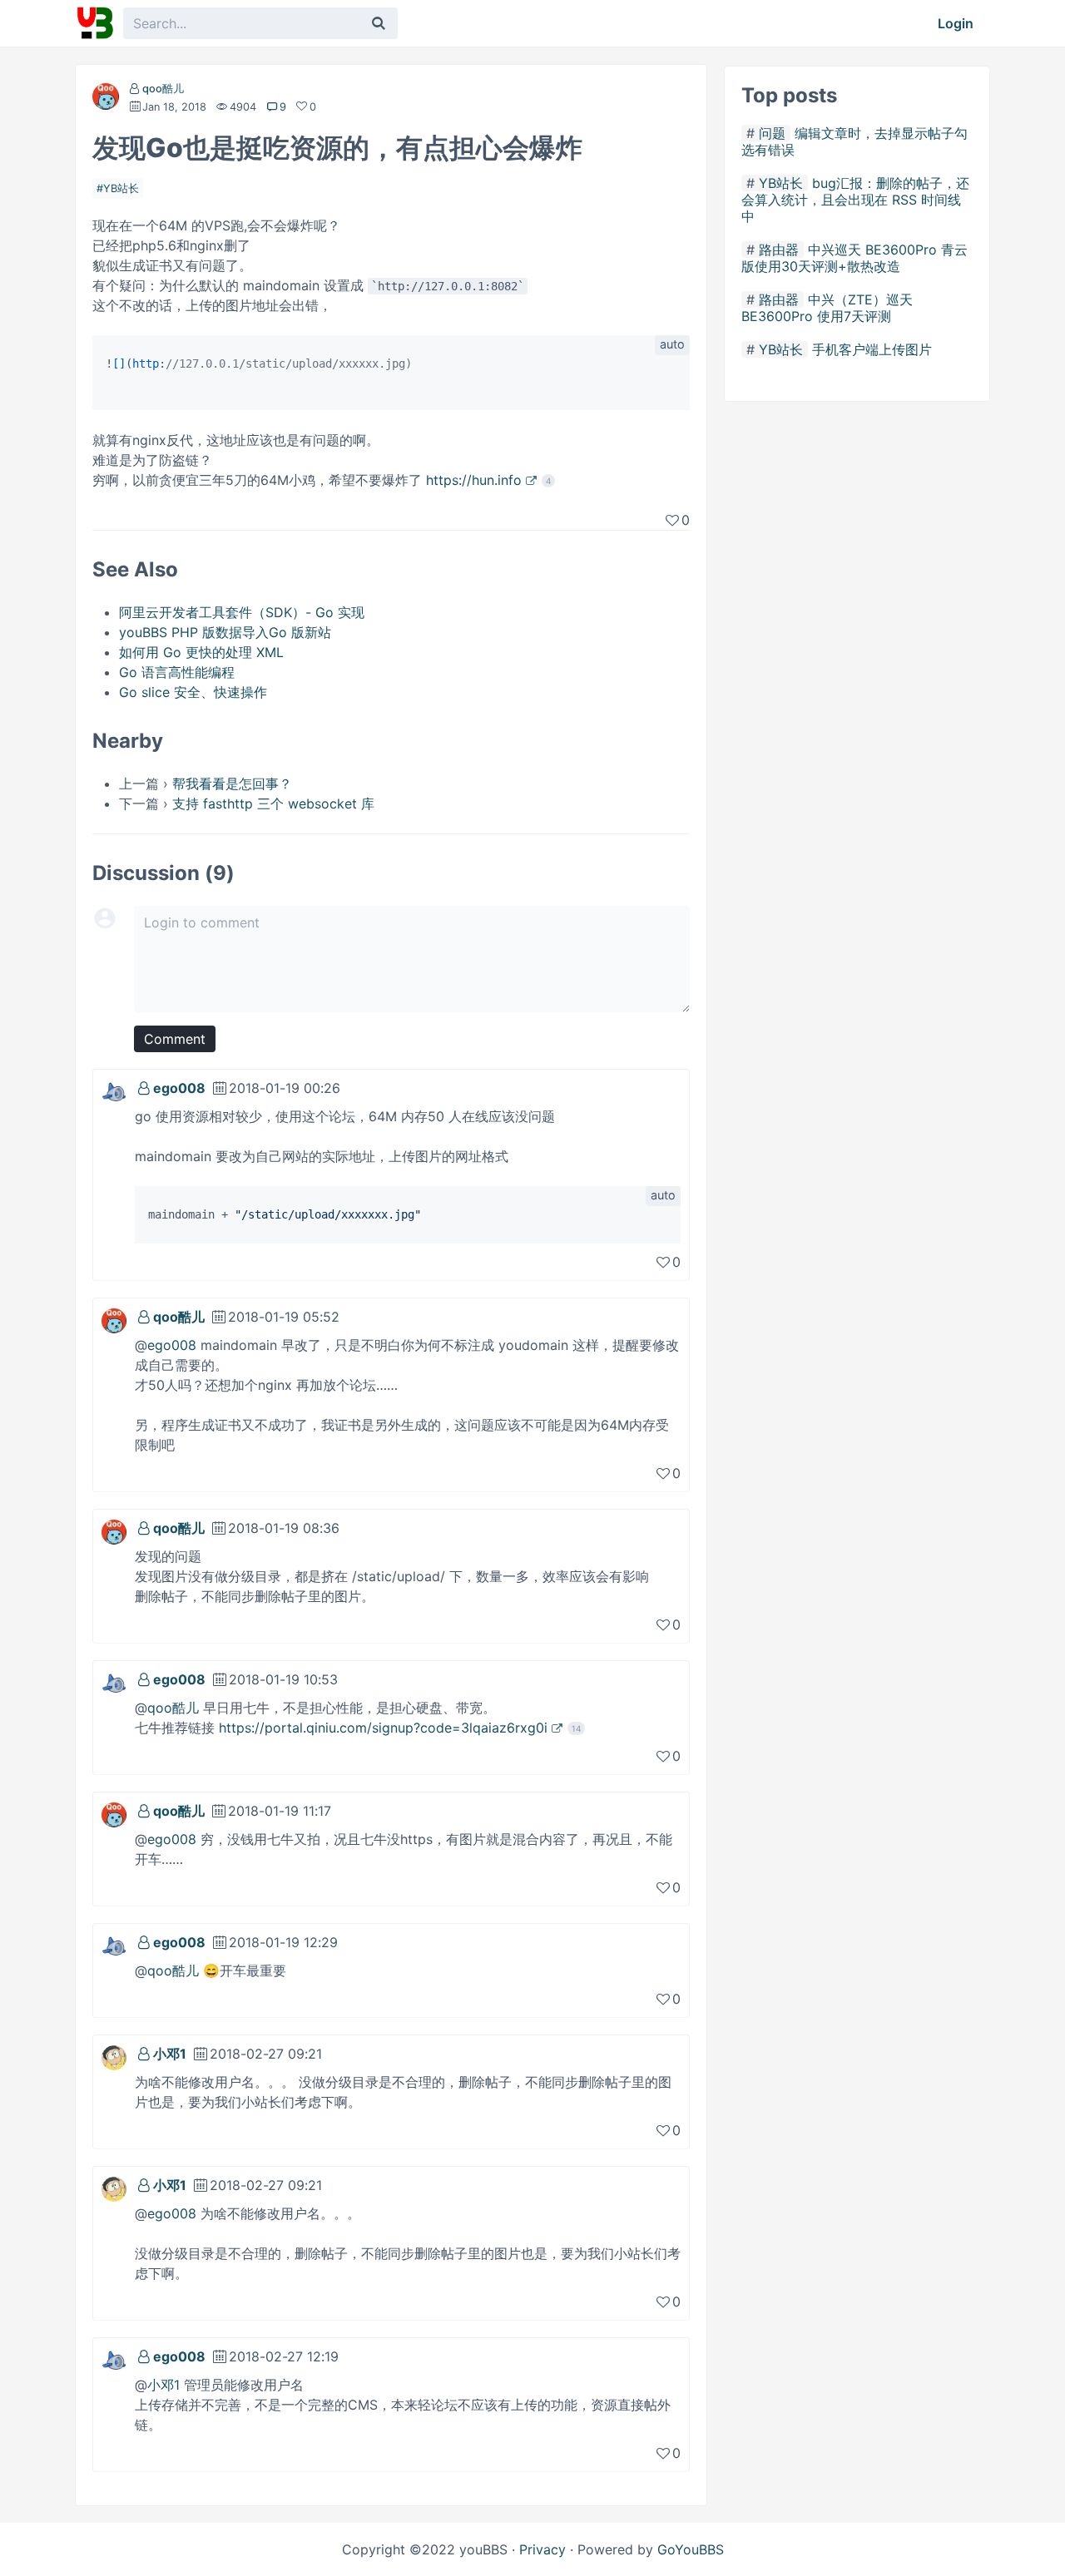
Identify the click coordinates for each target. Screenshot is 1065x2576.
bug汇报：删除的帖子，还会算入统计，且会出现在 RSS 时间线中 (855, 200)
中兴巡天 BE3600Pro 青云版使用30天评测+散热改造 (854, 258)
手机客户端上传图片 (872, 349)
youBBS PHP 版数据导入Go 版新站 (225, 632)
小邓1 (170, 2054)
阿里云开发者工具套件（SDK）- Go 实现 (242, 612)
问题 (772, 133)
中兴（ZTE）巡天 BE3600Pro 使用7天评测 (827, 308)
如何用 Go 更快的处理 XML (201, 652)
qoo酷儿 (163, 89)
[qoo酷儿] (106, 100)
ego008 (179, 1088)
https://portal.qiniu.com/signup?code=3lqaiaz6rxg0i (383, 1728)
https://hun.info (474, 480)
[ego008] (114, 1090)
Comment (175, 1039)
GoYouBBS (691, 2549)
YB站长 (121, 188)
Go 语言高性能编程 (177, 672)
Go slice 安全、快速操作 (193, 692)
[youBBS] (95, 23)
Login (956, 23)
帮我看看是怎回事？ (232, 784)
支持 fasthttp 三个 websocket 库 (273, 803)
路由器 (779, 250)
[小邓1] (114, 2056)
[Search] (379, 23)
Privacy (542, 2549)
